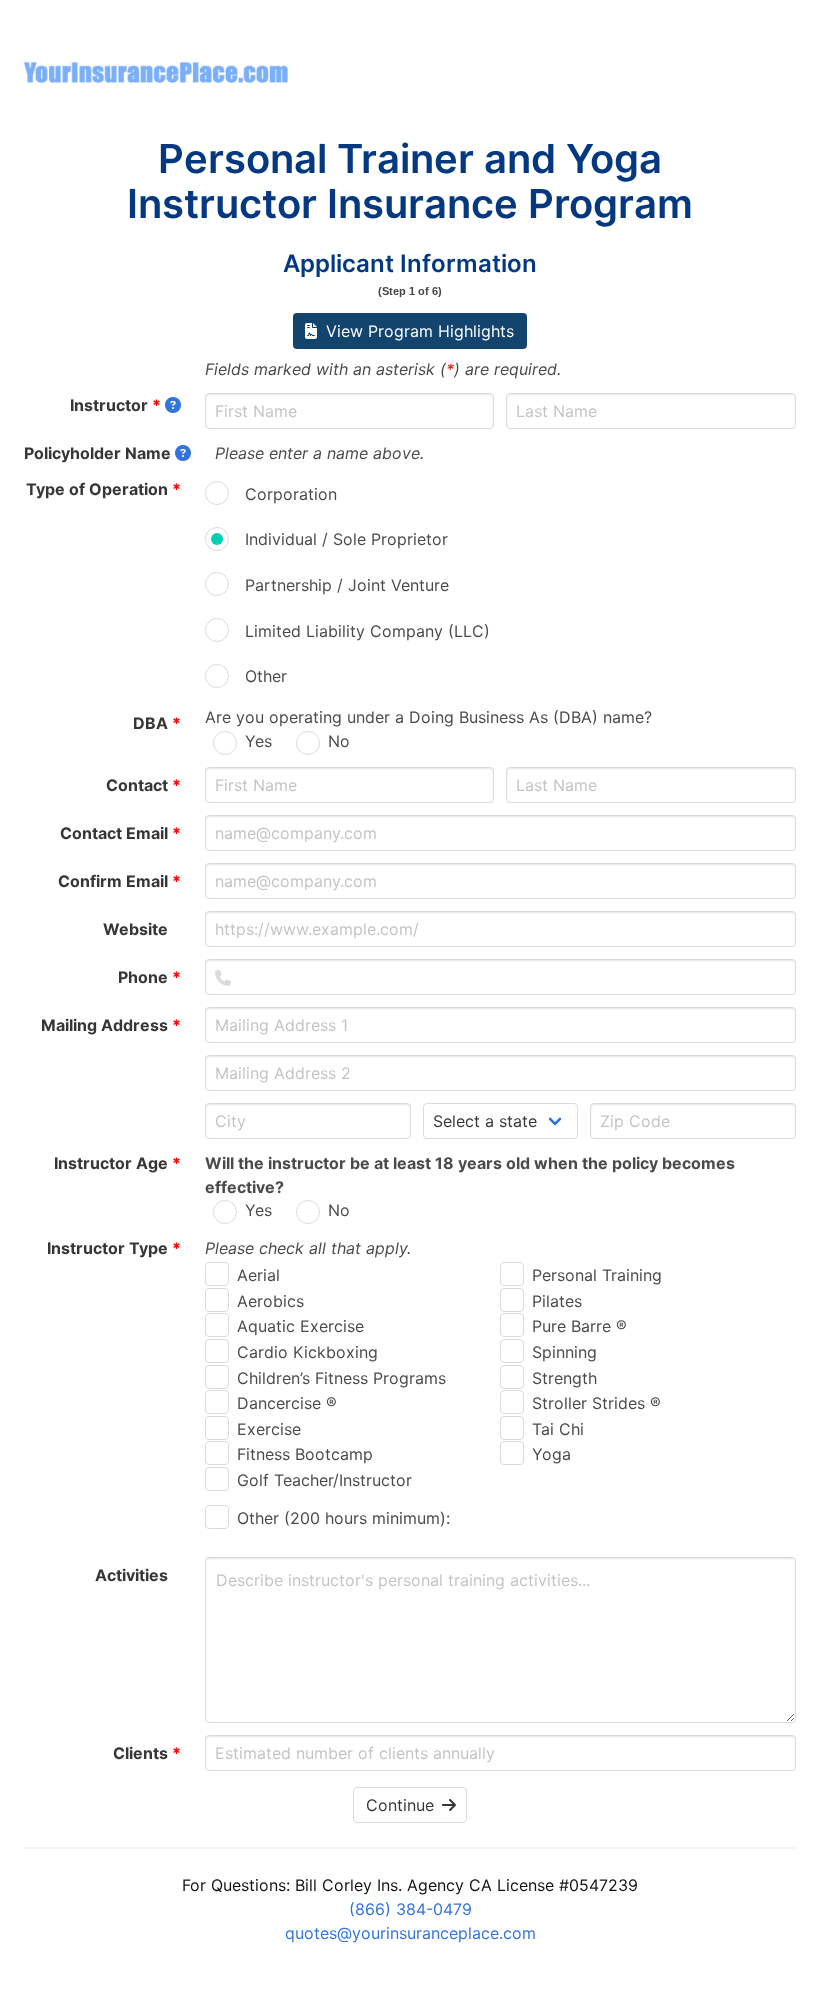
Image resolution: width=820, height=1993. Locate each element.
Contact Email (120, 833)
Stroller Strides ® (596, 1403)
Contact (143, 785)
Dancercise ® (287, 1403)
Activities (138, 1575)
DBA (157, 723)
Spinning (564, 1352)
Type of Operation (103, 489)
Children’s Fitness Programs (341, 1378)
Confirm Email (119, 881)
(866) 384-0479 (410, 1909)
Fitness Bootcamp (305, 1454)
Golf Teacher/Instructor (324, 1480)
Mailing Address (111, 1025)
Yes (258, 741)
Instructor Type (114, 1248)
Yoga (551, 1454)
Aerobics (270, 1301)
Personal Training (597, 1275)
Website (142, 929)
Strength (564, 1378)
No (339, 741)
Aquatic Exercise (300, 1326)
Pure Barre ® (579, 1326)
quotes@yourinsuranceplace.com (410, 1933)
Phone (149, 977)
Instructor (115, 405)
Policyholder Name (97, 453)
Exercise (269, 1429)
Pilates (557, 1301)
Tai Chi (558, 1429)
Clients (147, 1753)
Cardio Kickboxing (307, 1352)
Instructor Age (117, 1163)
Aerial (258, 1275)
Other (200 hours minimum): (343, 1518)
